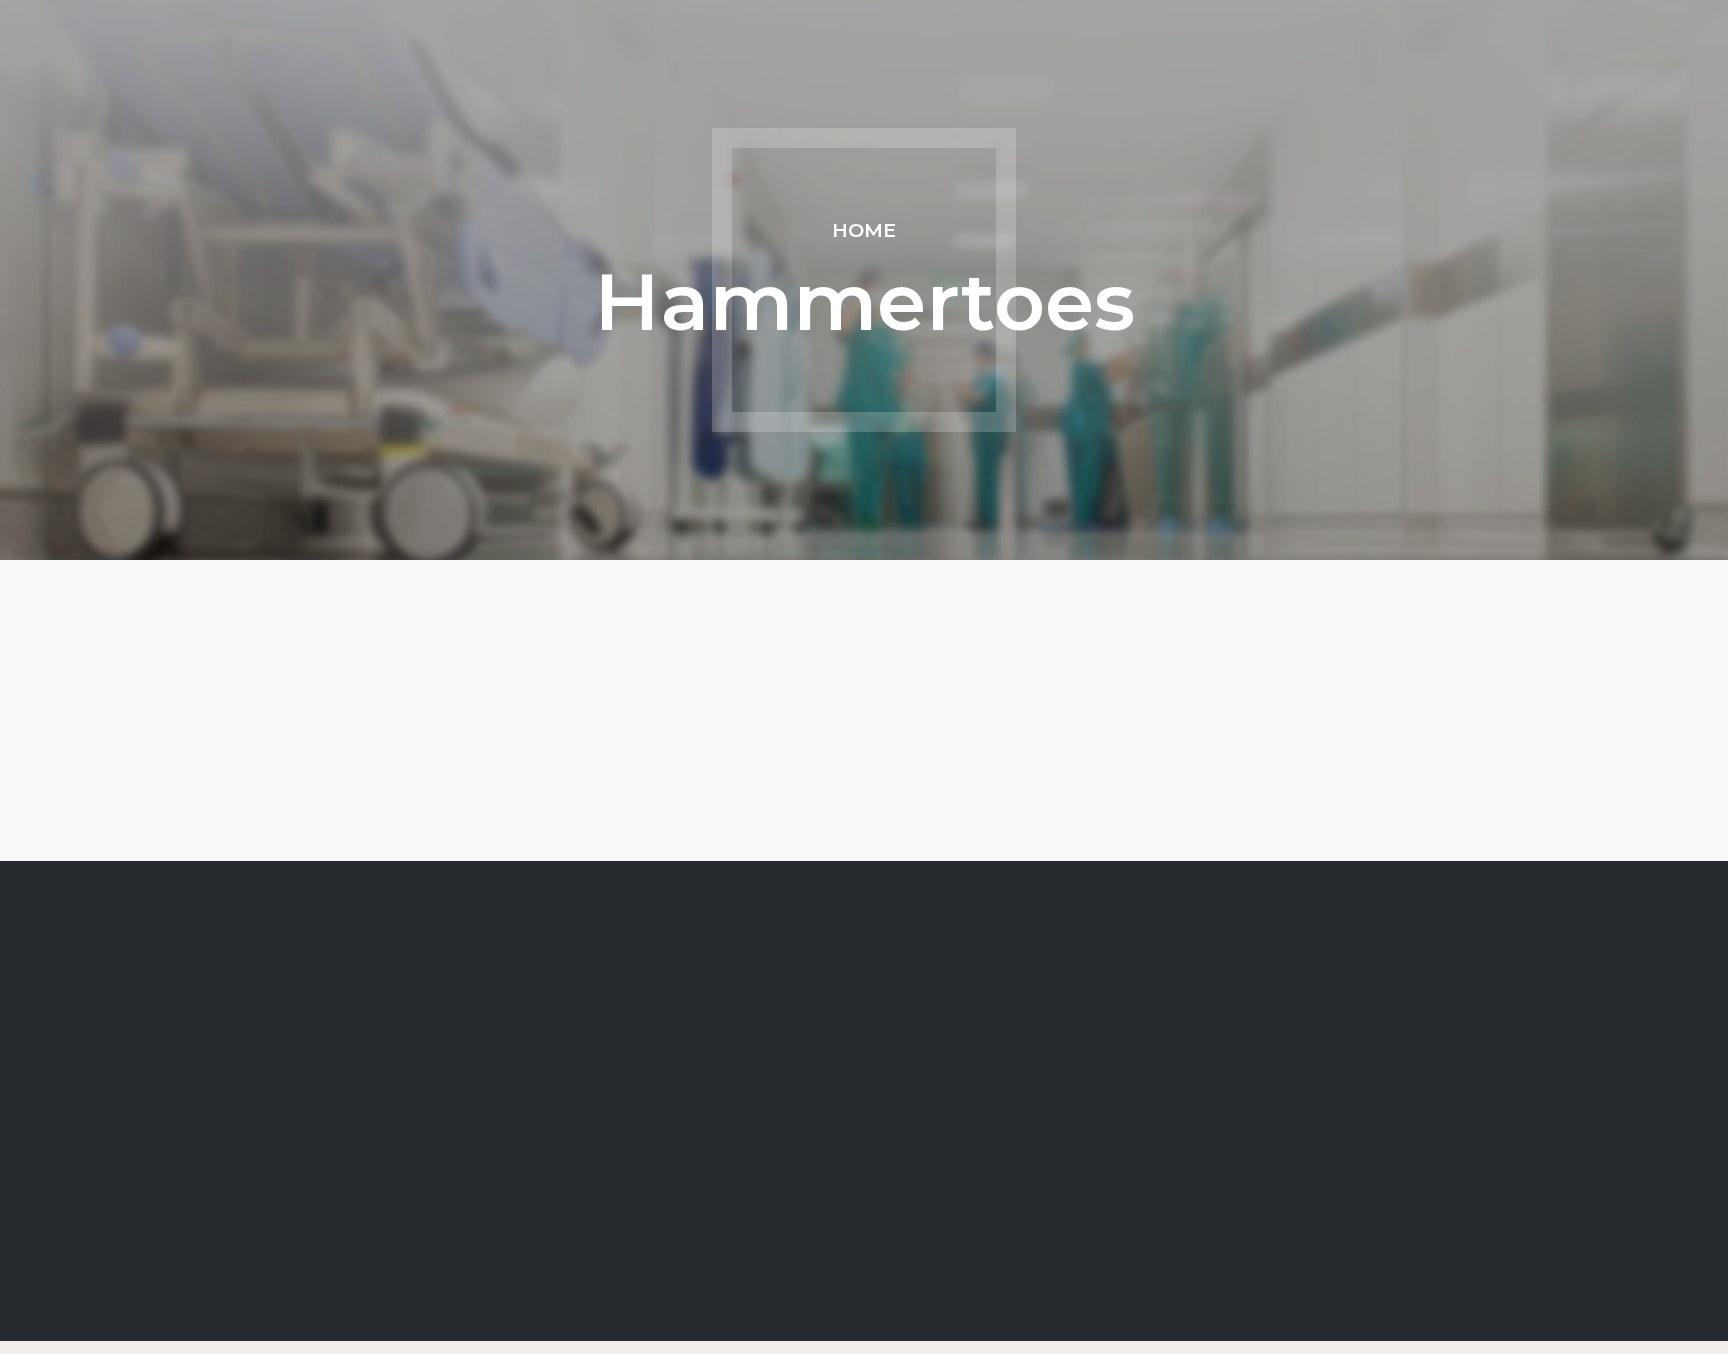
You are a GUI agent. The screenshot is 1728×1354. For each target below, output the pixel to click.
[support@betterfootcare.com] (688, 1212)
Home (864, 230)
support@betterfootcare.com (819, 1211)
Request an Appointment (353, 1186)
